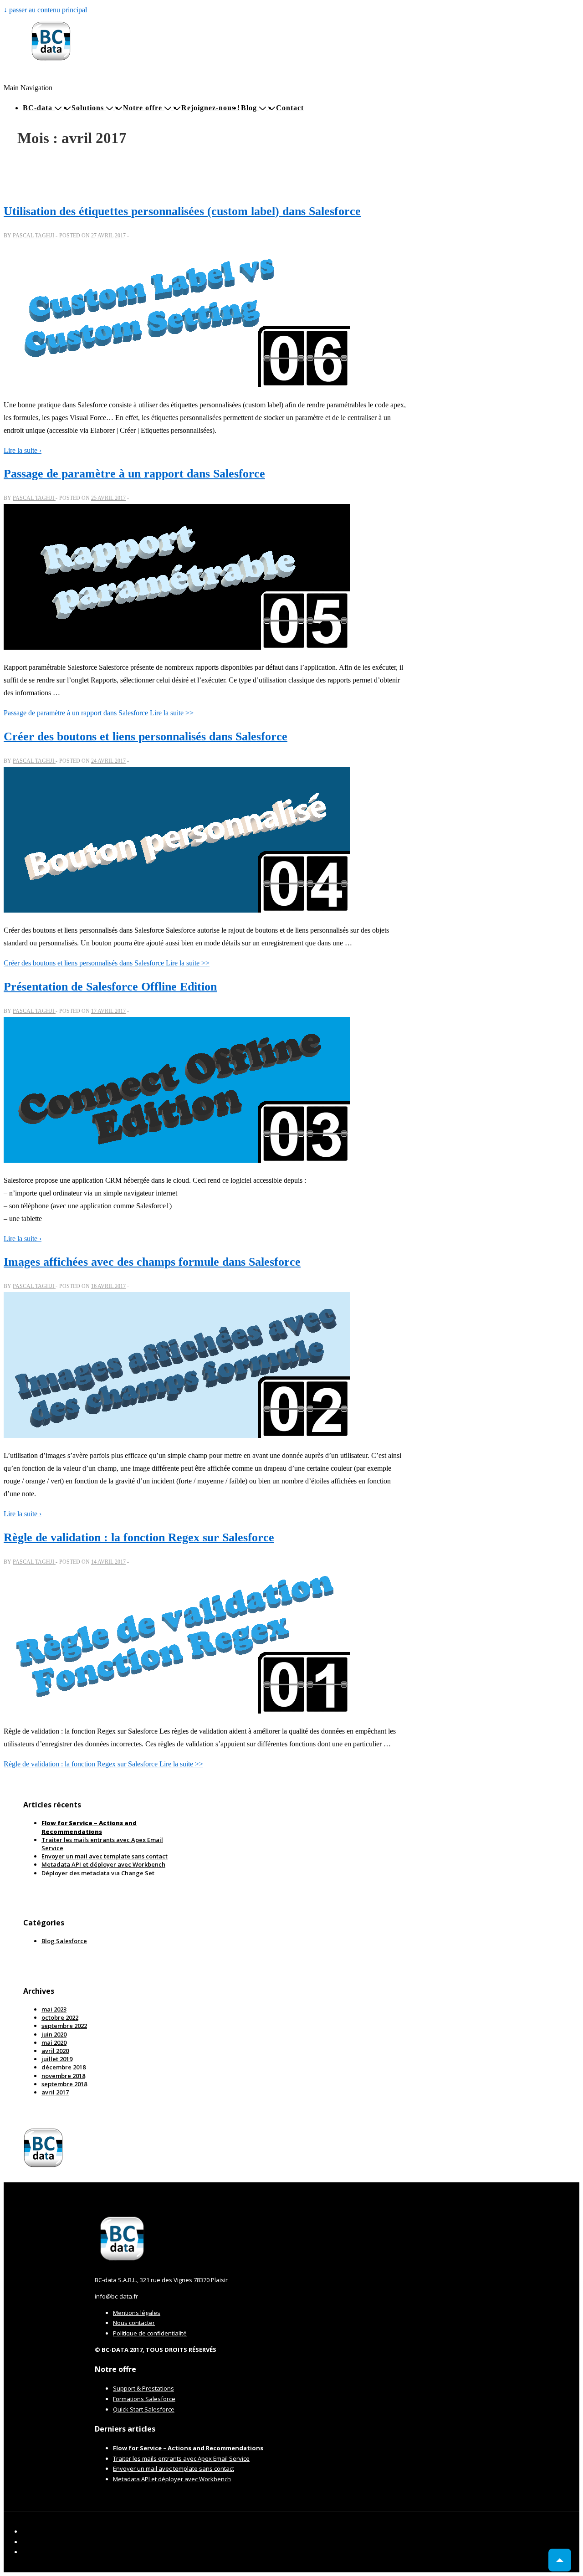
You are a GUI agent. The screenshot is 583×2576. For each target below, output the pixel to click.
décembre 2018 (64, 2067)
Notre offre (143, 108)
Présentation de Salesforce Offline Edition (110, 987)
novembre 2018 (63, 2076)
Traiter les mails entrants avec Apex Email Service (181, 2458)
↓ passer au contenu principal (45, 10)
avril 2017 (55, 2092)
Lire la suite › (23, 450)
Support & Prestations (143, 2388)
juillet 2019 (57, 2059)
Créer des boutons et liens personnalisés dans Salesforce (146, 736)
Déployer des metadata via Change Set (98, 1873)
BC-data (38, 108)
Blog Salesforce (64, 1941)
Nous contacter (134, 2323)
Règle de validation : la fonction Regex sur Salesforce (139, 1537)
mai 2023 (54, 2009)
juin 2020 (54, 2034)
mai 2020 (54, 2042)
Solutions (88, 108)
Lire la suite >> (99, 713)
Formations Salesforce (144, 2399)
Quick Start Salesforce (144, 2409)
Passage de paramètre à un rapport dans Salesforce (134, 474)
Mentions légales (137, 2313)
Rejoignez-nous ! (211, 108)
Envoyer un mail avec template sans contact (105, 1856)
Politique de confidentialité (150, 2333)
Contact (290, 108)
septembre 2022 (64, 2026)
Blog (249, 108)
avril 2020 (55, 2051)
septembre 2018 (64, 2084)
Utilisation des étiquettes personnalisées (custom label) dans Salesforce (182, 211)
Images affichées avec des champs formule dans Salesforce (152, 1262)
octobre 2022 (60, 2017)
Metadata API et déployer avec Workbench (103, 1864)
